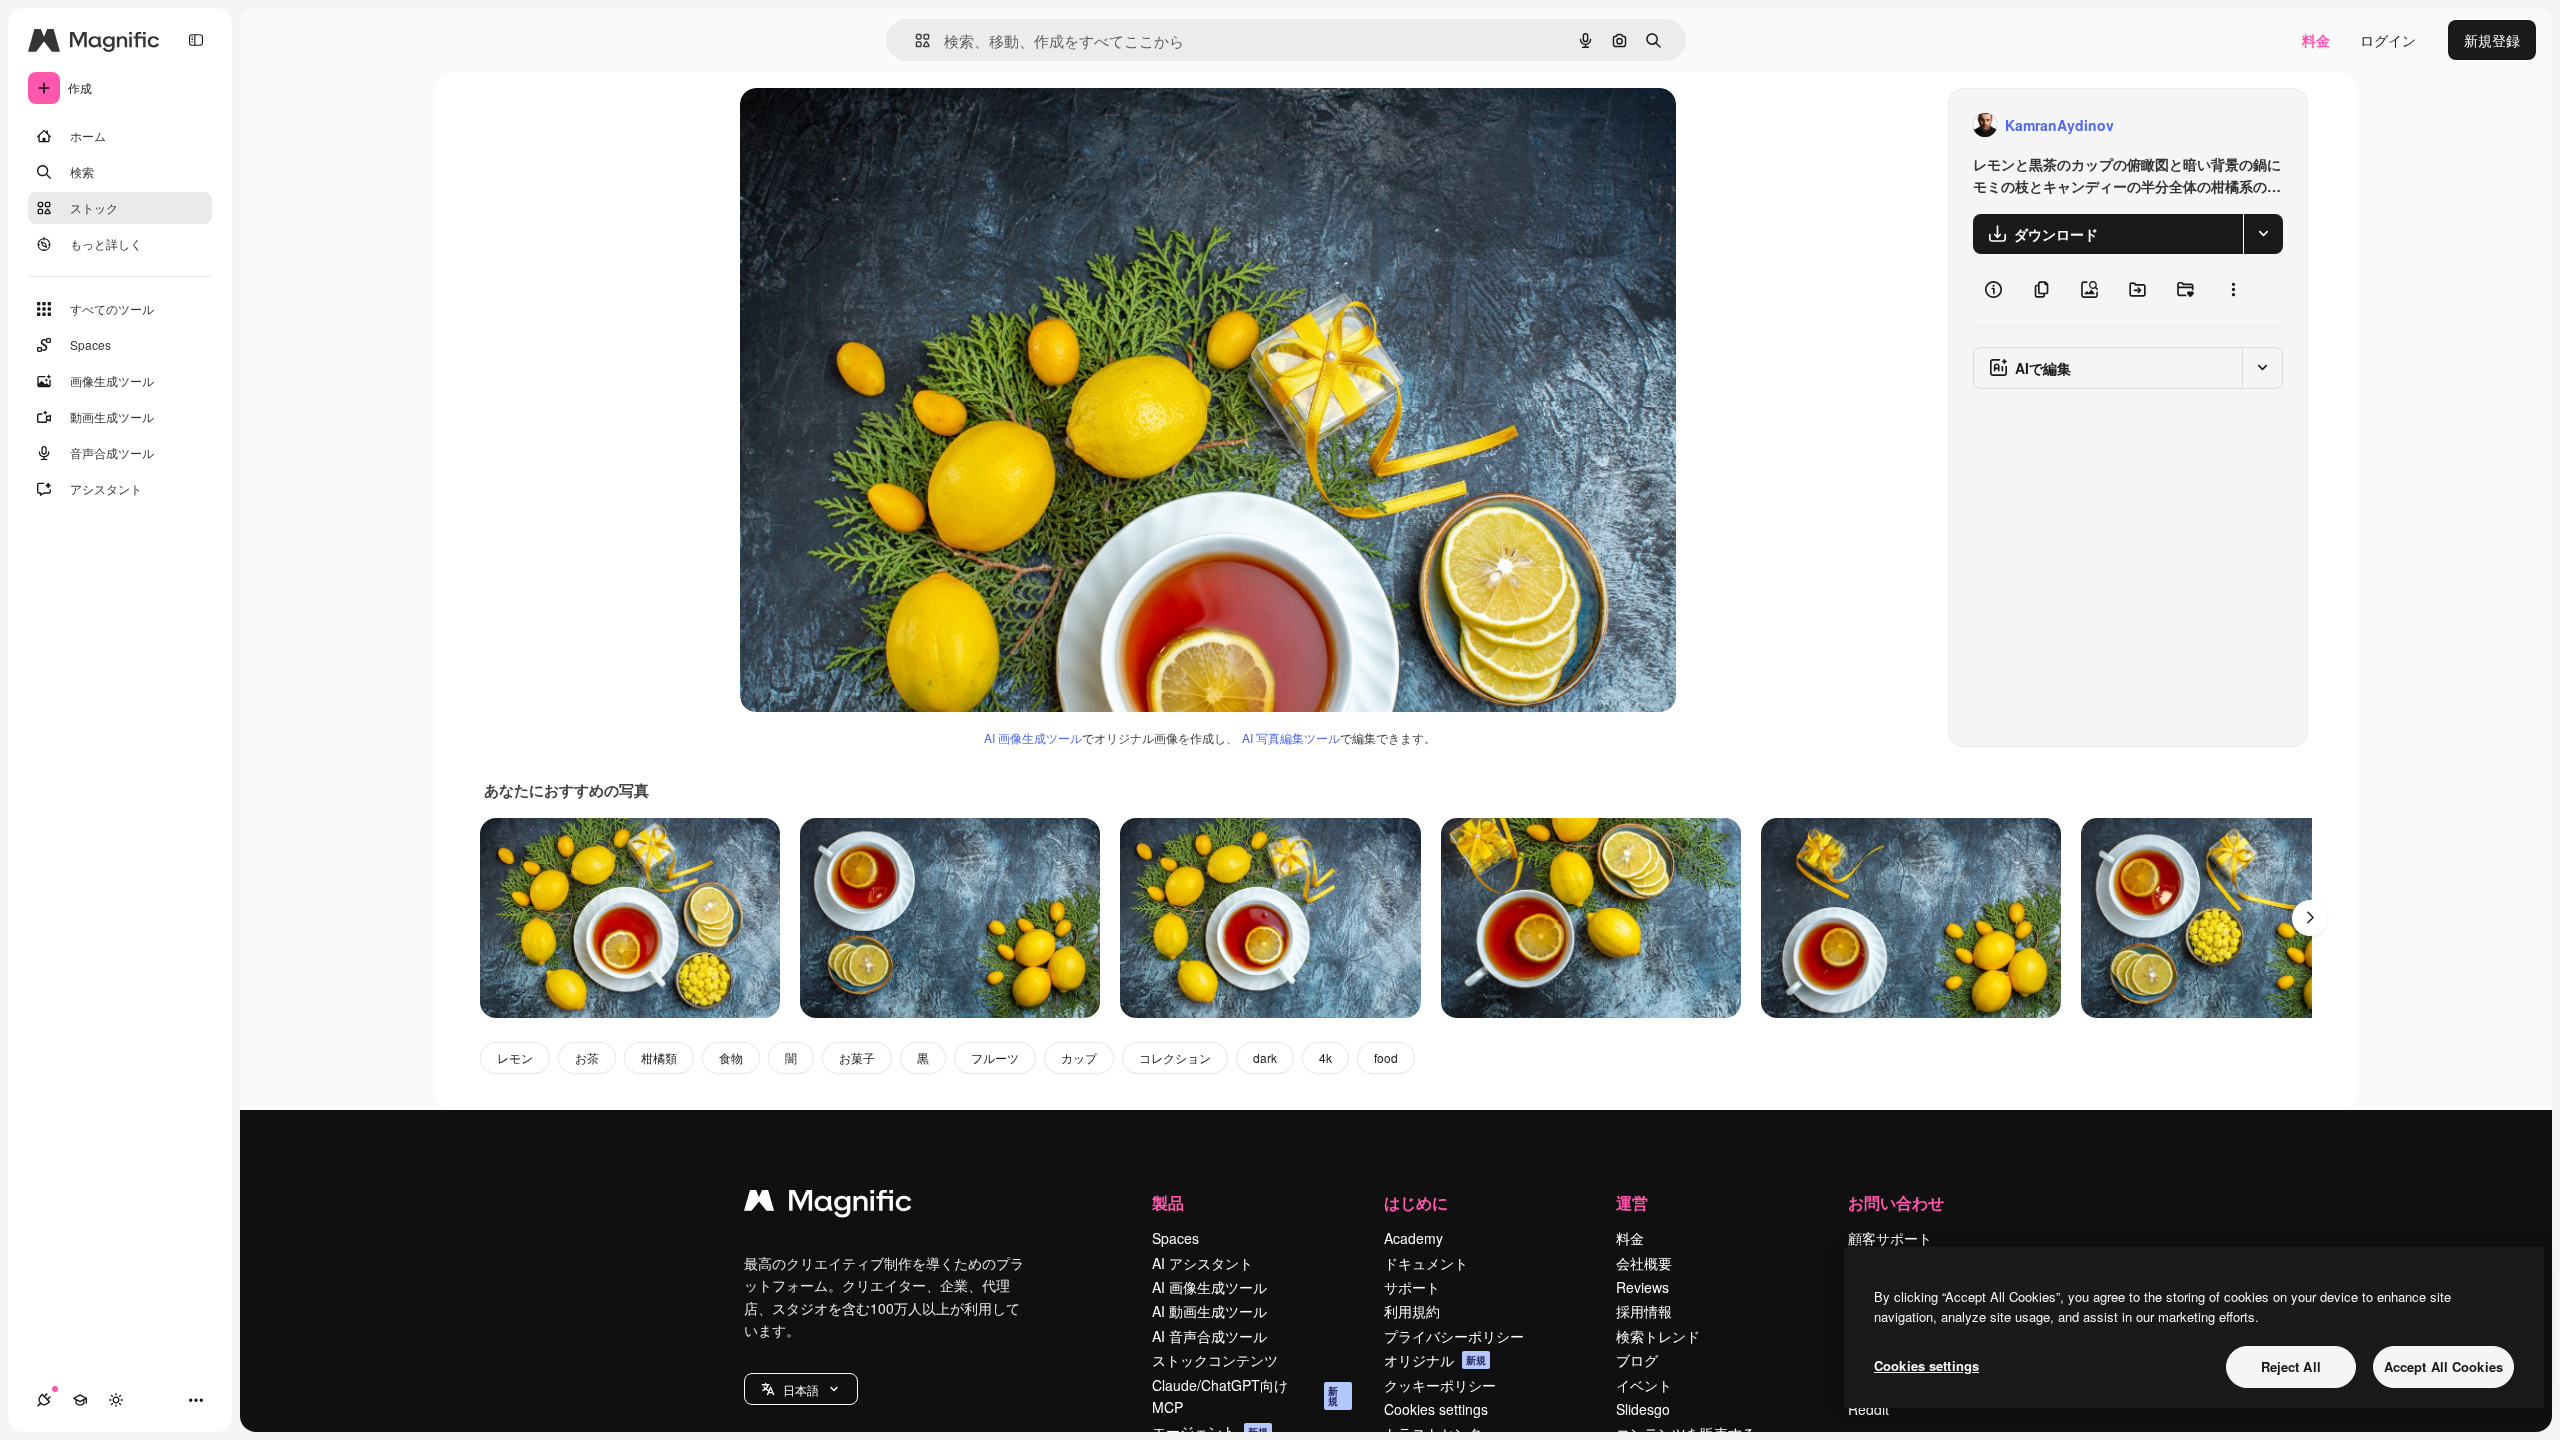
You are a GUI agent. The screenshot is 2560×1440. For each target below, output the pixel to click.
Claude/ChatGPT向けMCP (1245, 1396)
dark (1265, 1057)
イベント (1644, 1385)
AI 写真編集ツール (1291, 737)
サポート (1412, 1287)
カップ (1079, 1057)
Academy (1413, 1238)
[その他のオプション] (2233, 290)
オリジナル (877, 125)
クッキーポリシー (1440, 1385)
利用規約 (1412, 1311)
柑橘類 (659, 1057)
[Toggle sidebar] (196, 40)
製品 (1168, 1202)
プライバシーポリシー (1454, 1336)
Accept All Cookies (2443, 1366)
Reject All (2291, 1366)
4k (1325, 1057)
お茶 (587, 1057)
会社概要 (1644, 1263)
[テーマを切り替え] (116, 1400)
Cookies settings (1436, 1409)
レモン (515, 1057)
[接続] (44, 1400)
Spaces (1175, 1238)
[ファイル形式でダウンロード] (2263, 234)
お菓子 (857, 1057)
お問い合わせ (1896, 1202)
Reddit (1868, 1409)
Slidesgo (1643, 1409)
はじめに (1416, 1202)
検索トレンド (1658, 1336)
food (1386, 1057)
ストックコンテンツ (1215, 1360)
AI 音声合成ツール (1209, 1336)
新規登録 (2492, 40)
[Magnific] (828, 1205)
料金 (2316, 40)
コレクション (1175, 1057)
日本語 (801, 1389)
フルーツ (995, 1057)
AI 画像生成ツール (1033, 737)
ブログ (1637, 1360)
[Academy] (80, 1400)
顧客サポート (1890, 1238)
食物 (731, 1057)
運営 (1632, 1202)
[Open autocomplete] (914, 40)
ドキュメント (1426, 1263)
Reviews (1642, 1287)
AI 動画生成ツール (1209, 1311)
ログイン (2388, 40)
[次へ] (2310, 918)
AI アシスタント (1202, 1263)
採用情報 (1644, 1311)
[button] (801, 1389)
